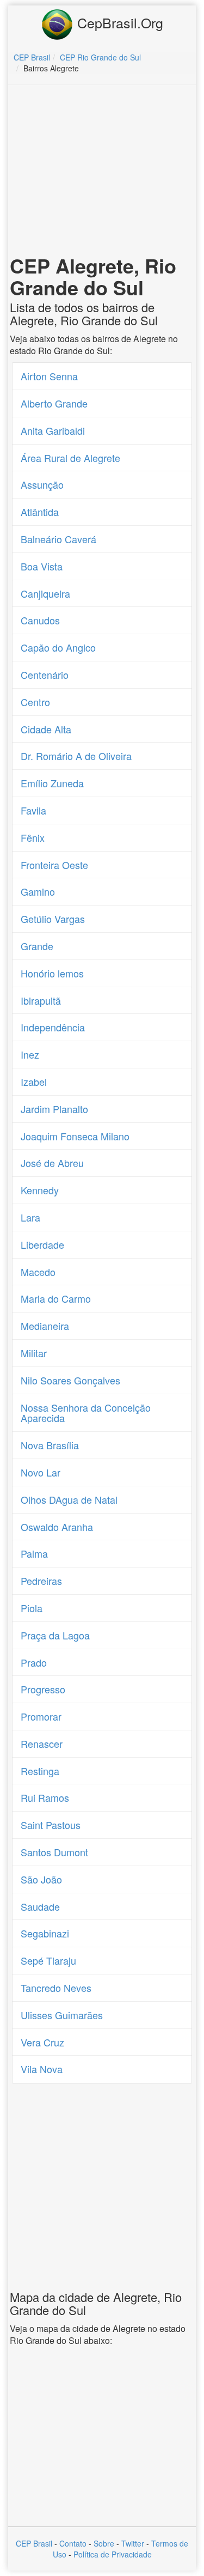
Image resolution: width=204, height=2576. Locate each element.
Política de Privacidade (113, 2554)
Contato (73, 2543)
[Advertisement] (102, 172)
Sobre (104, 2543)
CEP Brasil (34, 2543)
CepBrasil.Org (118, 22)
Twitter (133, 2543)
